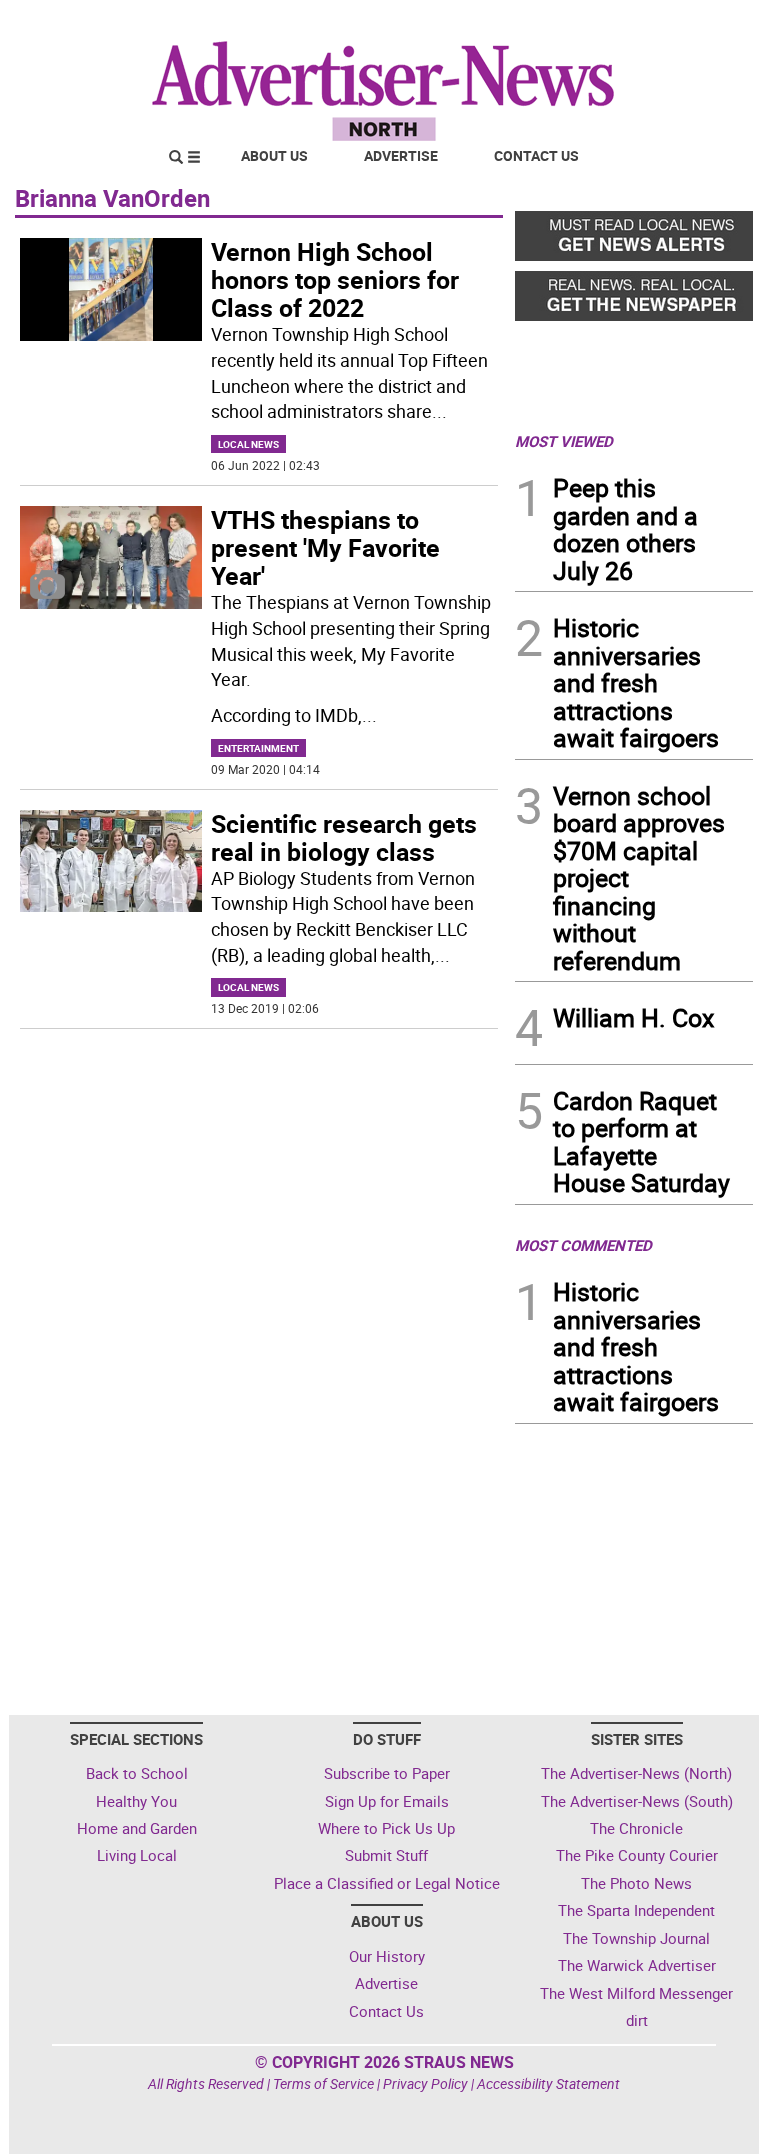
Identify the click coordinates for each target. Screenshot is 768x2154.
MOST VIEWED (564, 441)
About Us (274, 155)
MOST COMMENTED (583, 1245)
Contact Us (536, 155)
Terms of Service (323, 2083)
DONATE (704, 23)
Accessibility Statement (548, 2083)
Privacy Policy (425, 2083)
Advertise (401, 155)
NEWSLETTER (592, 23)
